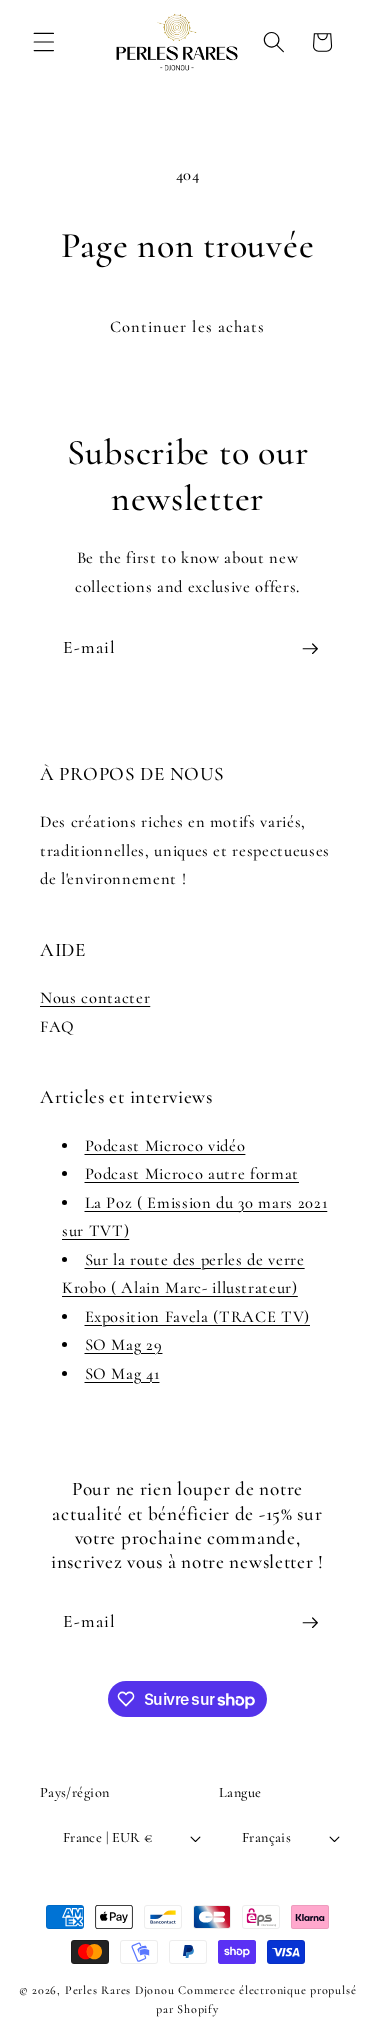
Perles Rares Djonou (120, 1990)
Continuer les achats (188, 327)
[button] (44, 42)
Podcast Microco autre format (192, 1174)
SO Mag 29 (124, 1345)
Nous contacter (95, 998)
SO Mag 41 (122, 1374)
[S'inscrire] (310, 649)
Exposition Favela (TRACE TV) (197, 1317)
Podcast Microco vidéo (165, 1146)
